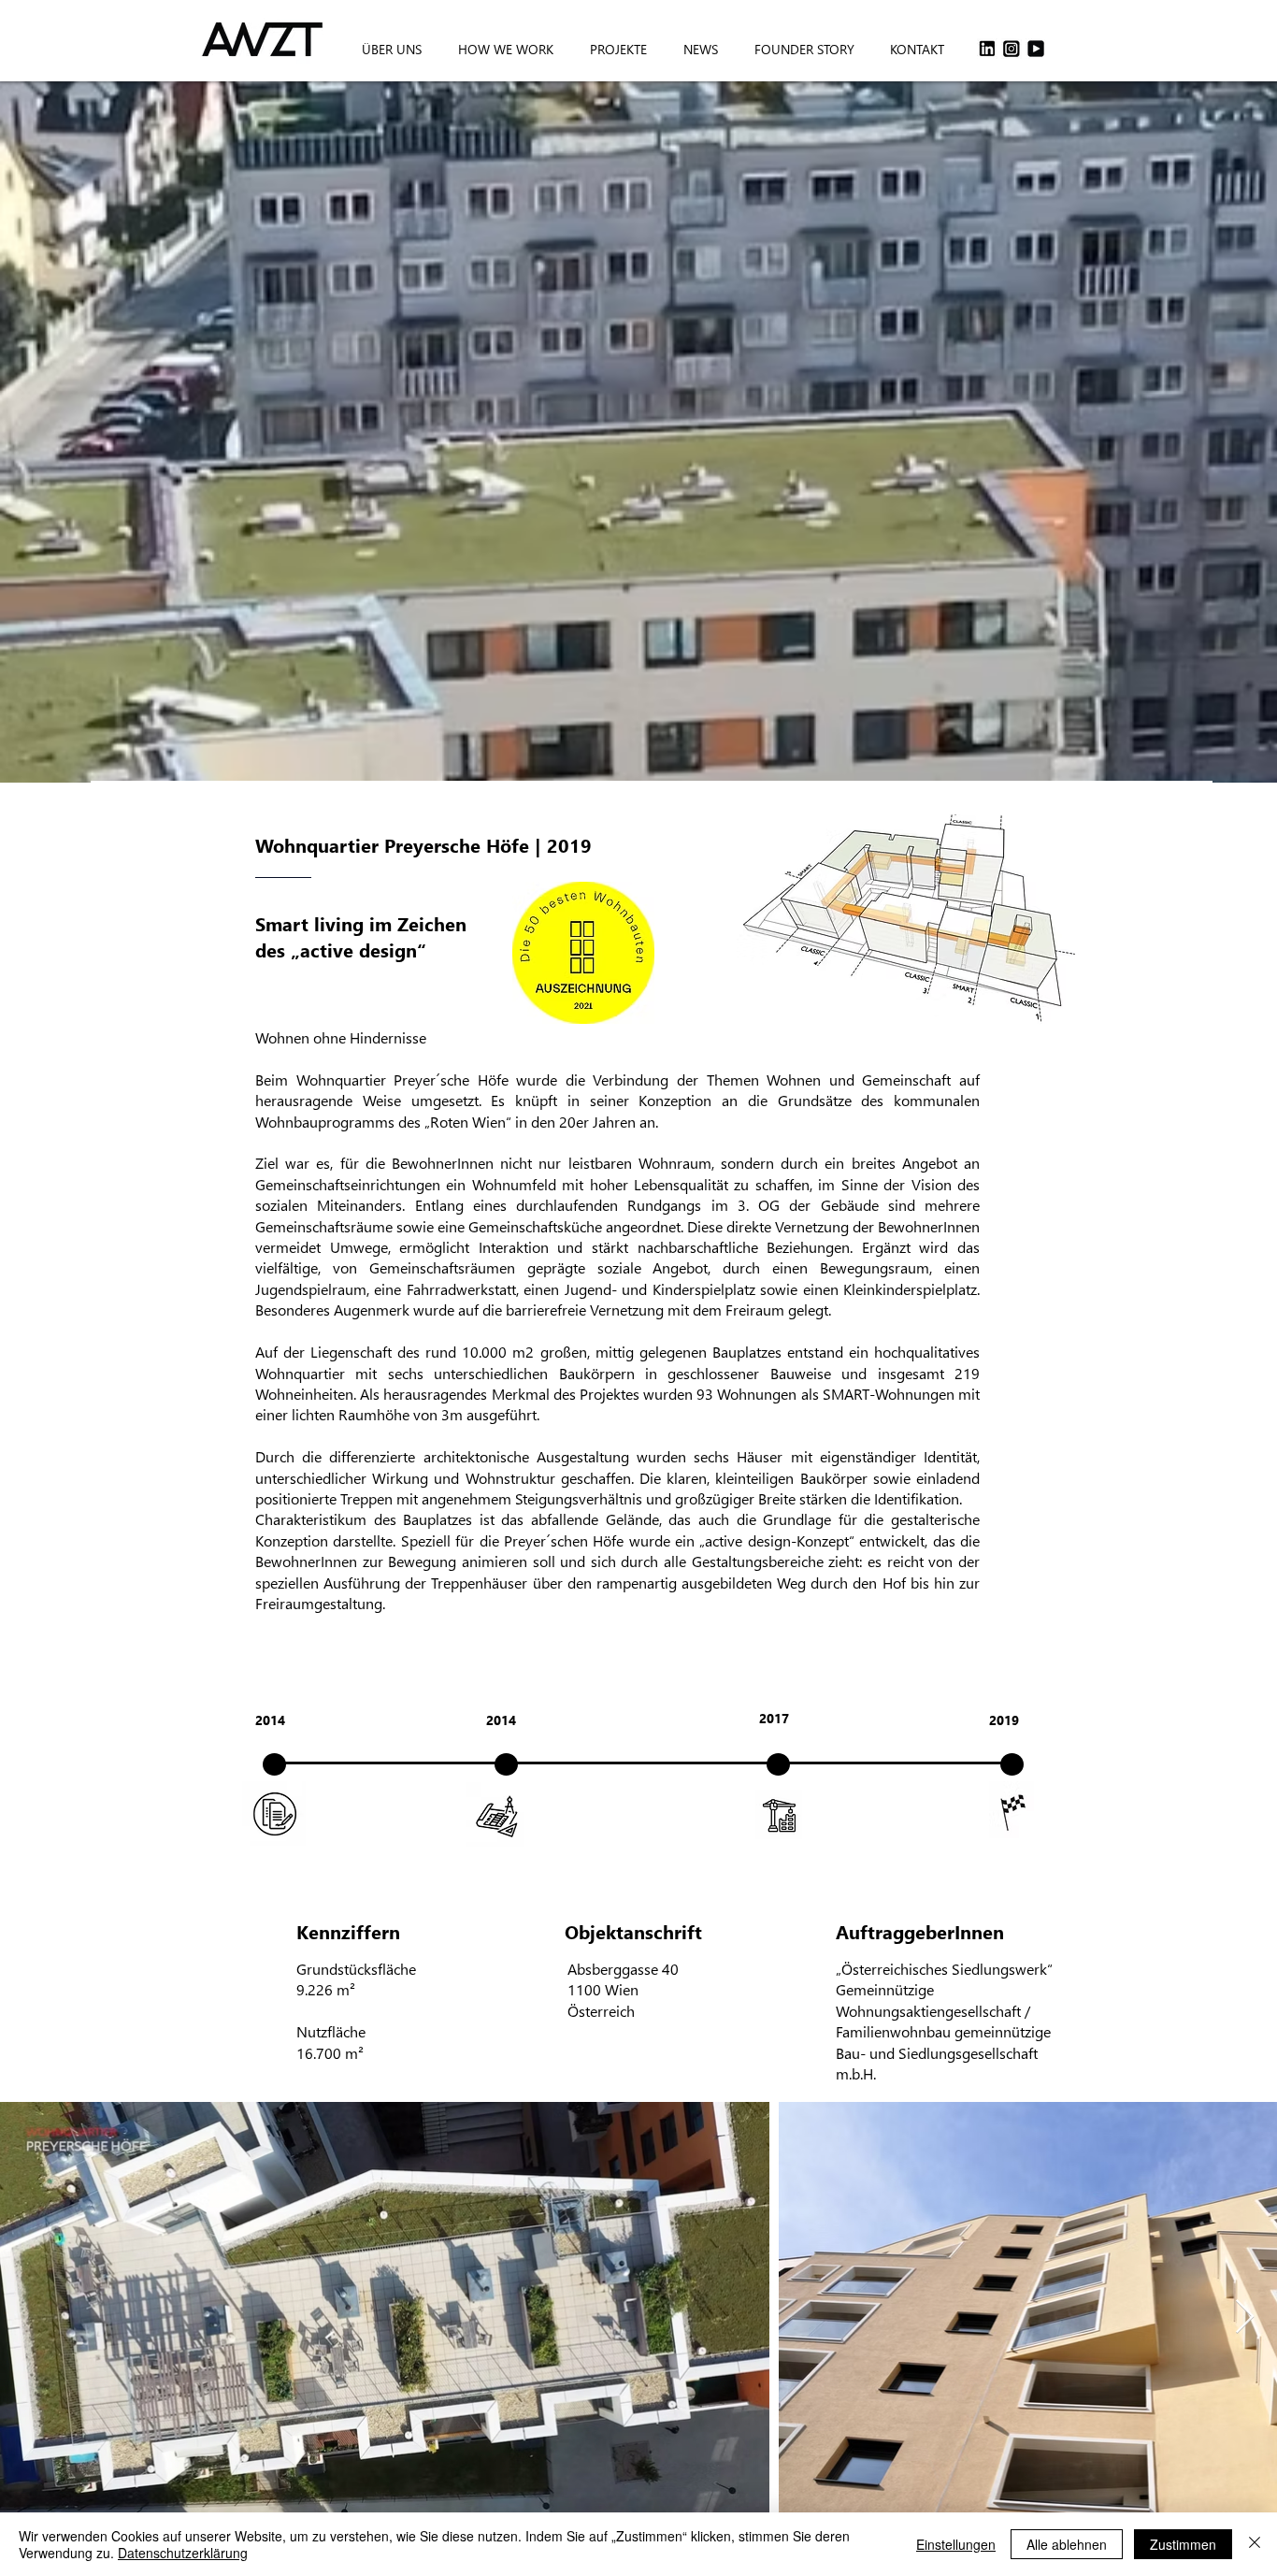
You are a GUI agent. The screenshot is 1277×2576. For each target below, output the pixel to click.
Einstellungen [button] (956, 2544)
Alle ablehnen (1067, 2544)
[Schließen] (1255, 2544)
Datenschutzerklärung (183, 2553)
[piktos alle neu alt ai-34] (987, 49)
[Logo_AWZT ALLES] (1036, 49)
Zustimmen (1183, 2544)
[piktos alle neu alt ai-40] (1012, 49)
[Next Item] (1245, 2317)
